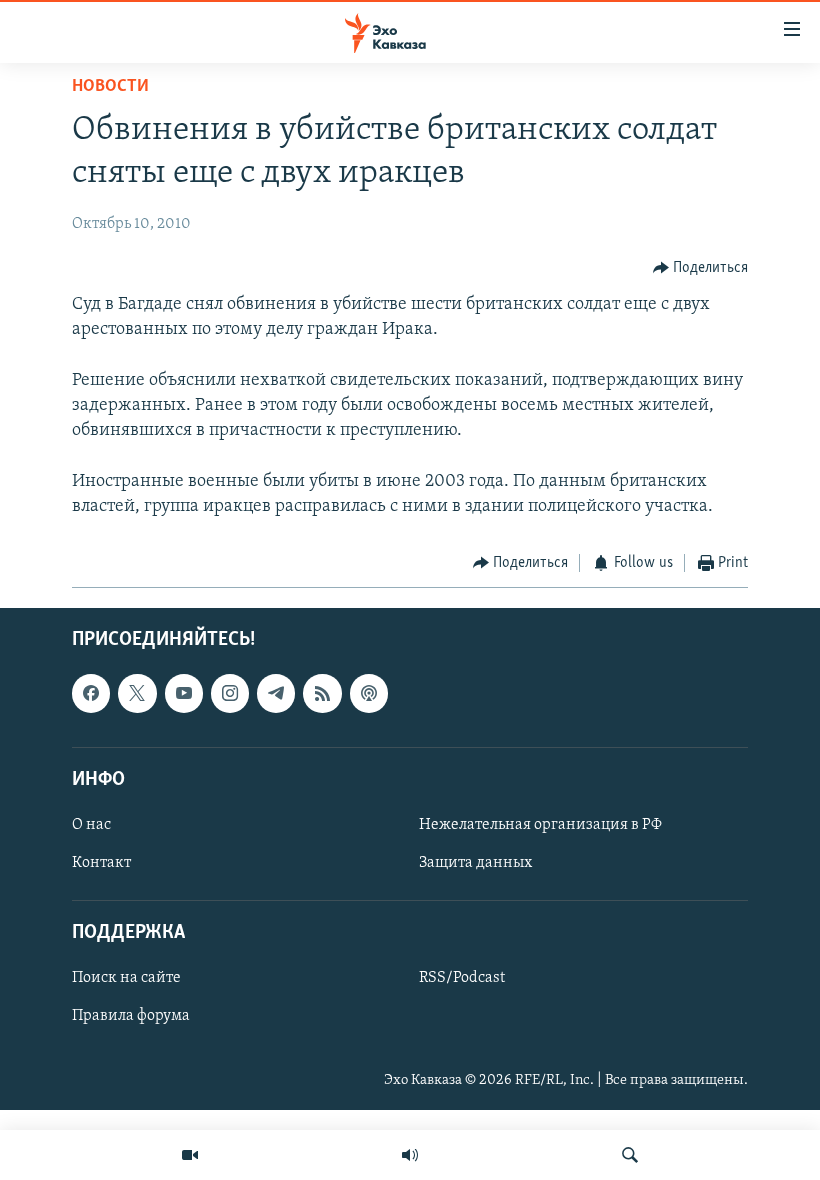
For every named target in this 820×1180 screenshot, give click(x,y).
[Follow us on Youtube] (184, 694)
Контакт (101, 863)
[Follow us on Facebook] (91, 694)
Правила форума (131, 1017)
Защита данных (475, 863)
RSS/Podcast (462, 979)
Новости (110, 87)
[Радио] (410, 1155)
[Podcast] (369, 694)
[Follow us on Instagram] (230, 694)
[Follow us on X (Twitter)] (137, 694)
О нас (91, 825)
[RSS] (322, 694)
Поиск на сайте (126, 979)
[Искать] (630, 1155)
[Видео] (190, 1155)
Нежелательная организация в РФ (540, 825)
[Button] (701, 268)
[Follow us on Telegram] (276, 694)
